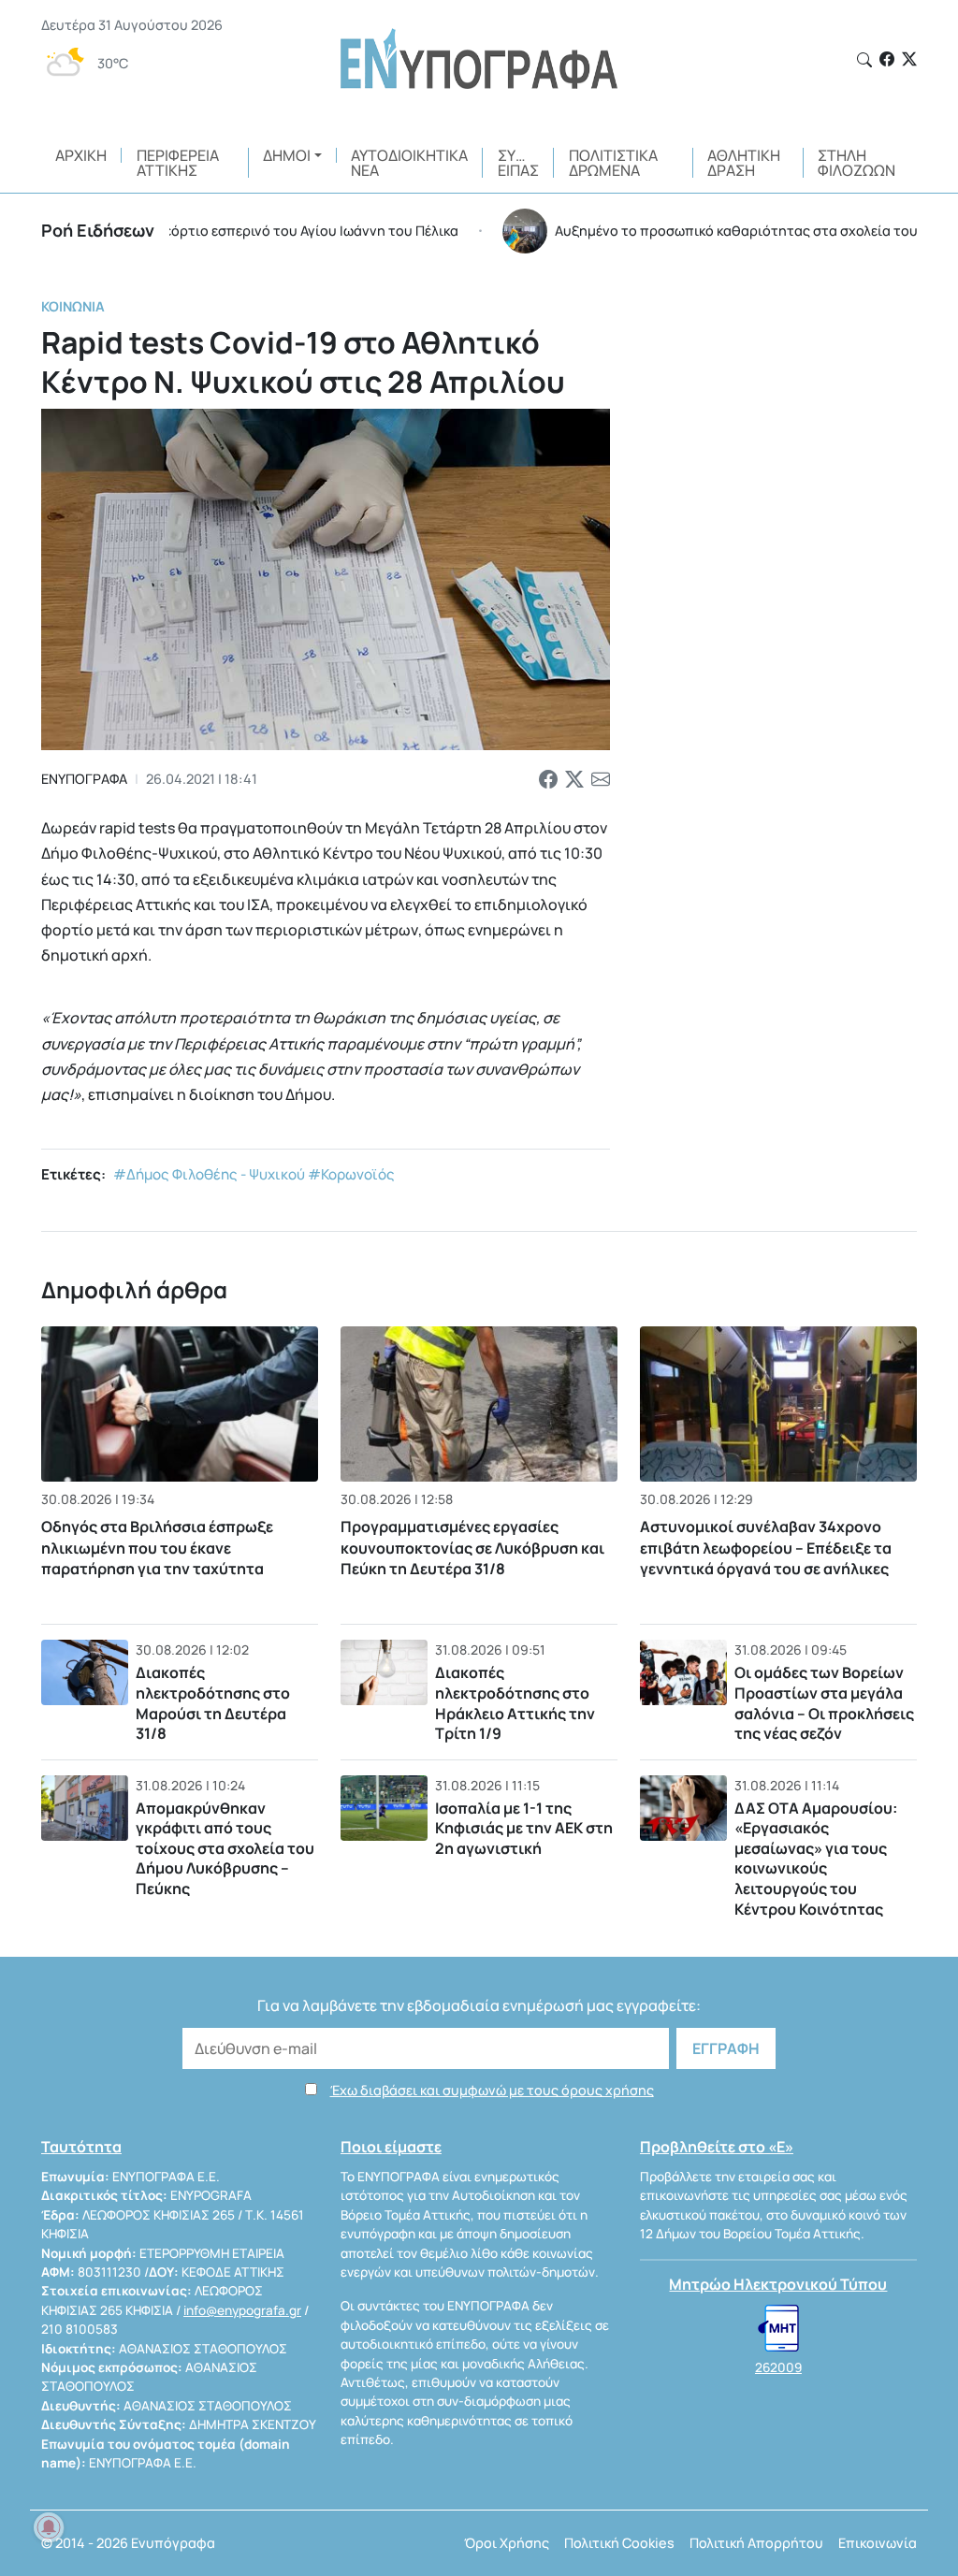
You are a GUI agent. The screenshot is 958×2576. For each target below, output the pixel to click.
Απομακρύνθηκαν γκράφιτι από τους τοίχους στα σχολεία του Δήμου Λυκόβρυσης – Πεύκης (225, 1848)
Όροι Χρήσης (507, 2543)
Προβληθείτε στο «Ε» (717, 2147)
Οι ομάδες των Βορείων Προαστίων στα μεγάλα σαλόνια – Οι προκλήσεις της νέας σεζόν (824, 1703)
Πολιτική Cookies (619, 2543)
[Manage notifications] (49, 2527)
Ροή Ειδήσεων (98, 230)
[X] (909, 59)
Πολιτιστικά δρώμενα (613, 163)
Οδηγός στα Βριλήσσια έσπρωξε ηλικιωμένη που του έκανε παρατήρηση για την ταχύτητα (157, 1548)
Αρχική (81, 155)
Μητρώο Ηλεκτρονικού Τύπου (778, 2284)
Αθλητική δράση (744, 163)
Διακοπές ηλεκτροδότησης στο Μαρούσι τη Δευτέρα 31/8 (213, 1703)
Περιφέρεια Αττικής (178, 163)
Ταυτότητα (81, 2147)
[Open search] (864, 60)
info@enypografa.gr (242, 2310)
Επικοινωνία (878, 2543)
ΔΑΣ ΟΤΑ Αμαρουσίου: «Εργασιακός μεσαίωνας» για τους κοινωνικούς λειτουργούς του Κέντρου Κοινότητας (816, 1859)
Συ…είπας (518, 163)
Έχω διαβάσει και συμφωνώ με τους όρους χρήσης (492, 2090)
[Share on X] (574, 779)
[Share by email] (601, 779)
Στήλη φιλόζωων (856, 163)
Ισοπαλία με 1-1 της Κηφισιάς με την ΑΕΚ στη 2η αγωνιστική (524, 1828)
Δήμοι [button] (287, 155)
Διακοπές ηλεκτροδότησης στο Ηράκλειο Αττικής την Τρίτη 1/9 (515, 1703)
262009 (778, 2367)
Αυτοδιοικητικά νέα (409, 163)
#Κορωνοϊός (351, 1174)
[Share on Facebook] (548, 779)
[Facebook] (887, 59)
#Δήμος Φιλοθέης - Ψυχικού (209, 1174)
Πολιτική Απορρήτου (756, 2543)
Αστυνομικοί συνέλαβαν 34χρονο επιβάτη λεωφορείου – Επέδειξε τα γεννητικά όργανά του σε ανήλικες (766, 1548)
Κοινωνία (73, 306)
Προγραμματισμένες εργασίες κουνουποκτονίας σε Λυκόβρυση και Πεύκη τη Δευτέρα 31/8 (472, 1548)
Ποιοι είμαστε (391, 2147)
